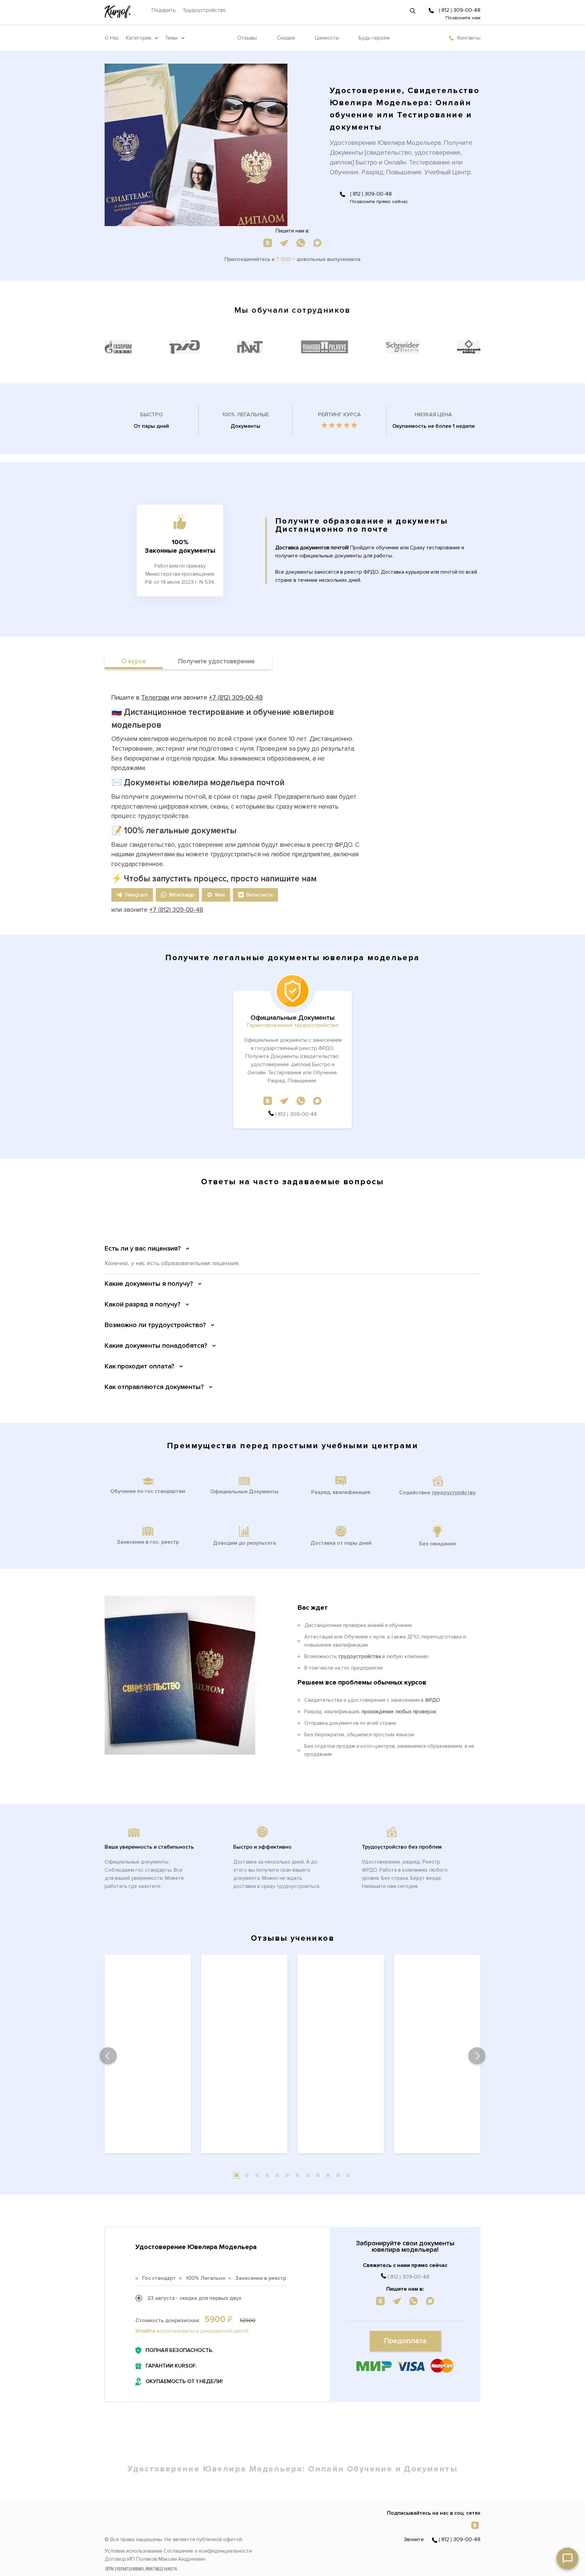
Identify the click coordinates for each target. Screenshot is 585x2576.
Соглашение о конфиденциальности (208, 2551)
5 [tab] (277, 2175)
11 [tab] (338, 2175)
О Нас (112, 38)
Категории (139, 38)
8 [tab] (308, 2175)
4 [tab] (267, 2175)
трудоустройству (454, 1493)
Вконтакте (259, 895)
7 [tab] (298, 2175)
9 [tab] (318, 2175)
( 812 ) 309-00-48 (460, 10)
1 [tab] (237, 2175)
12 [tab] (348, 2175)
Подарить (164, 10)
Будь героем (374, 38)
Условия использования (133, 2551)
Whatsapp (181, 895)
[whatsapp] (301, 242)
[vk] (268, 242)
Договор (115, 2559)
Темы (171, 38)
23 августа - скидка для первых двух (194, 2298)
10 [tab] (328, 2175)
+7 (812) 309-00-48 (236, 698)
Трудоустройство (204, 10)
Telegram (136, 895)
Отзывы (247, 38)
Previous (108, 2056)
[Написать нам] (567, 2558)
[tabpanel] (148, 2056)
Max (220, 895)
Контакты (469, 38)
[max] (317, 242)
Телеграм (155, 698)
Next (477, 2056)
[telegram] (284, 242)
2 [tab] (247, 2175)
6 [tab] (287, 2175)
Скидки (286, 38)
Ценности (327, 38)
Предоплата (405, 2341)
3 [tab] (257, 2175)
